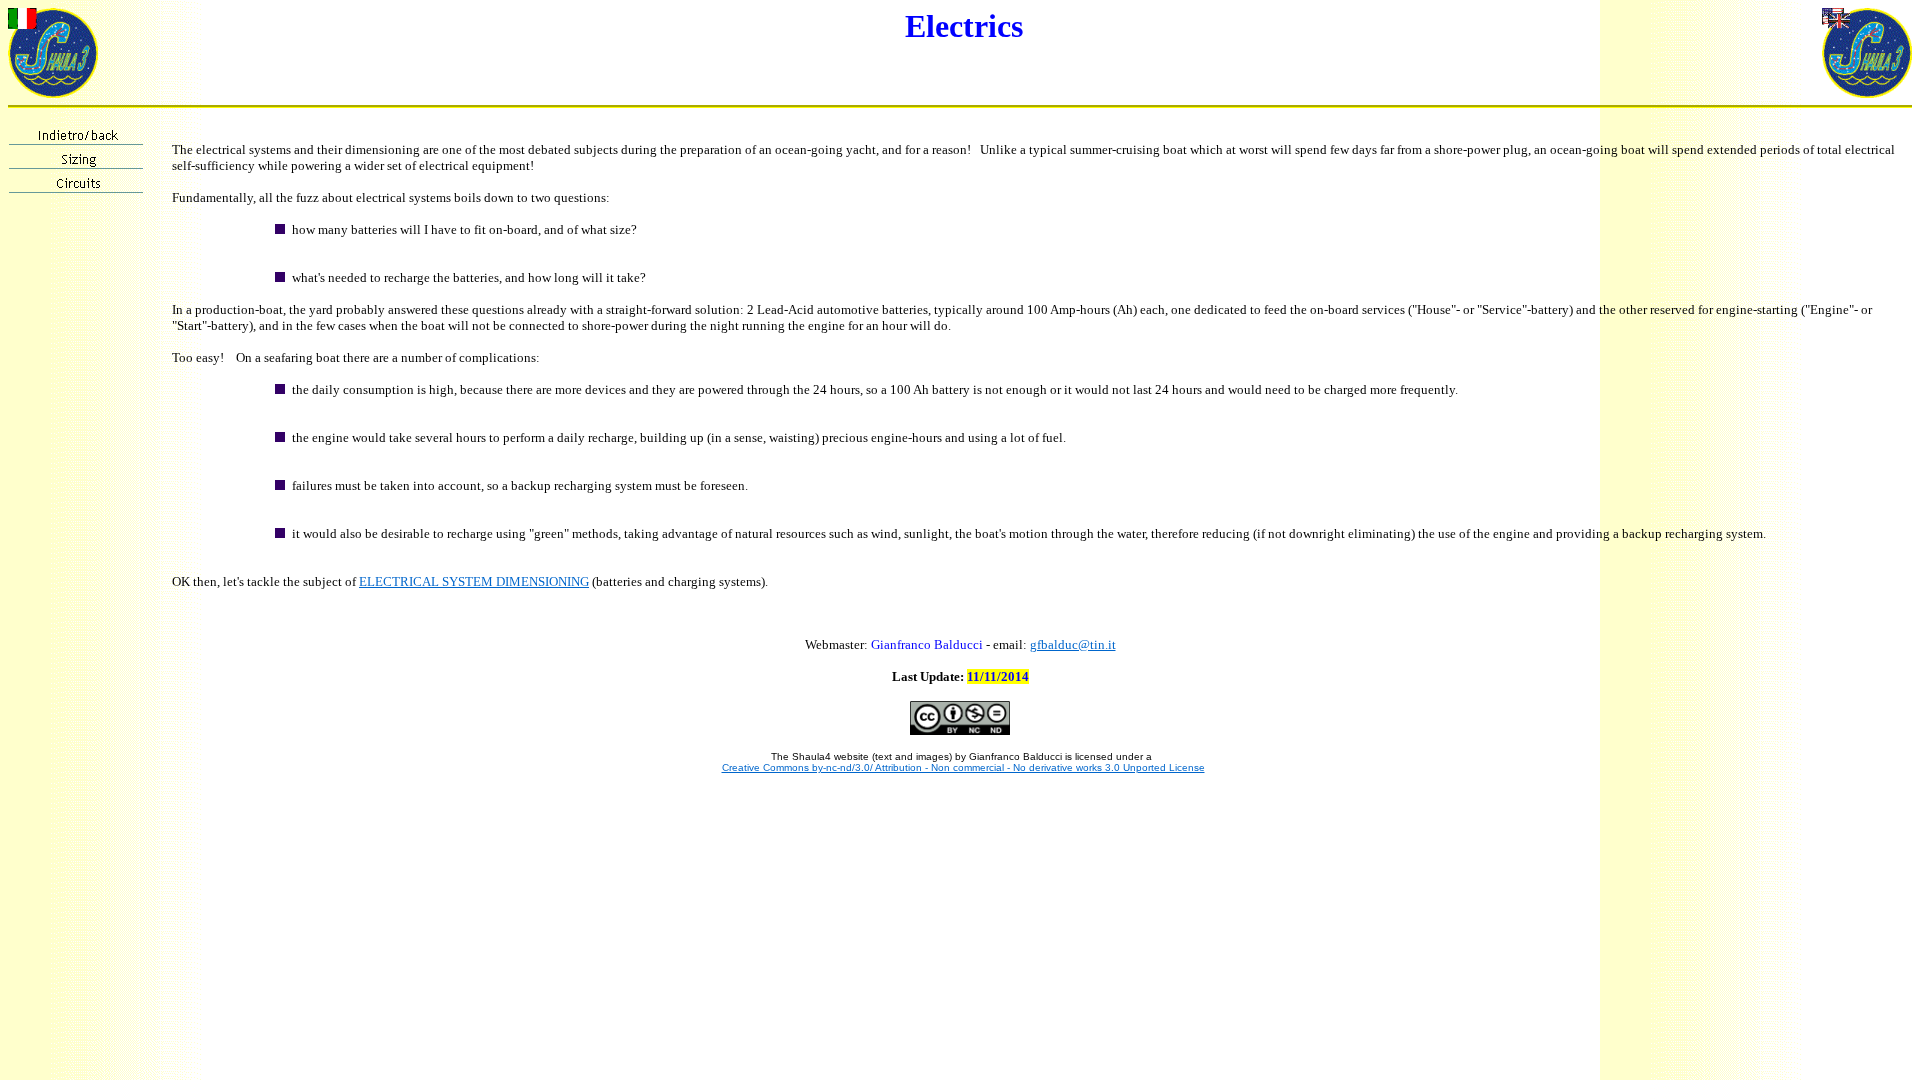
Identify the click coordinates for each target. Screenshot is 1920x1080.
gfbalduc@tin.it (1073, 644)
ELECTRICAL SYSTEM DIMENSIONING (474, 581)
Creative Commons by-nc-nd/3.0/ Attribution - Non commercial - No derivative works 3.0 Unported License (963, 767)
